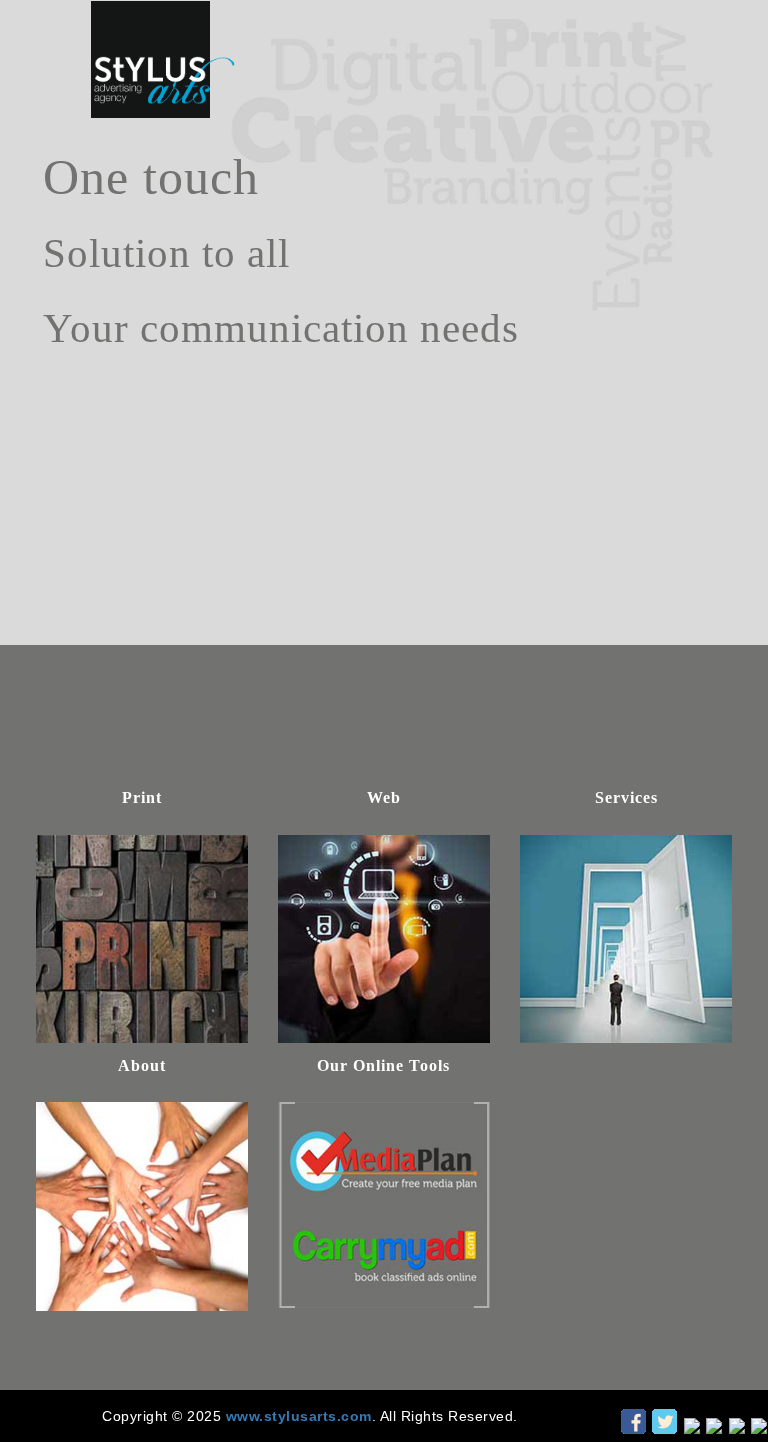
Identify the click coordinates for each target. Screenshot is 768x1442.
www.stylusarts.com (299, 1416)
